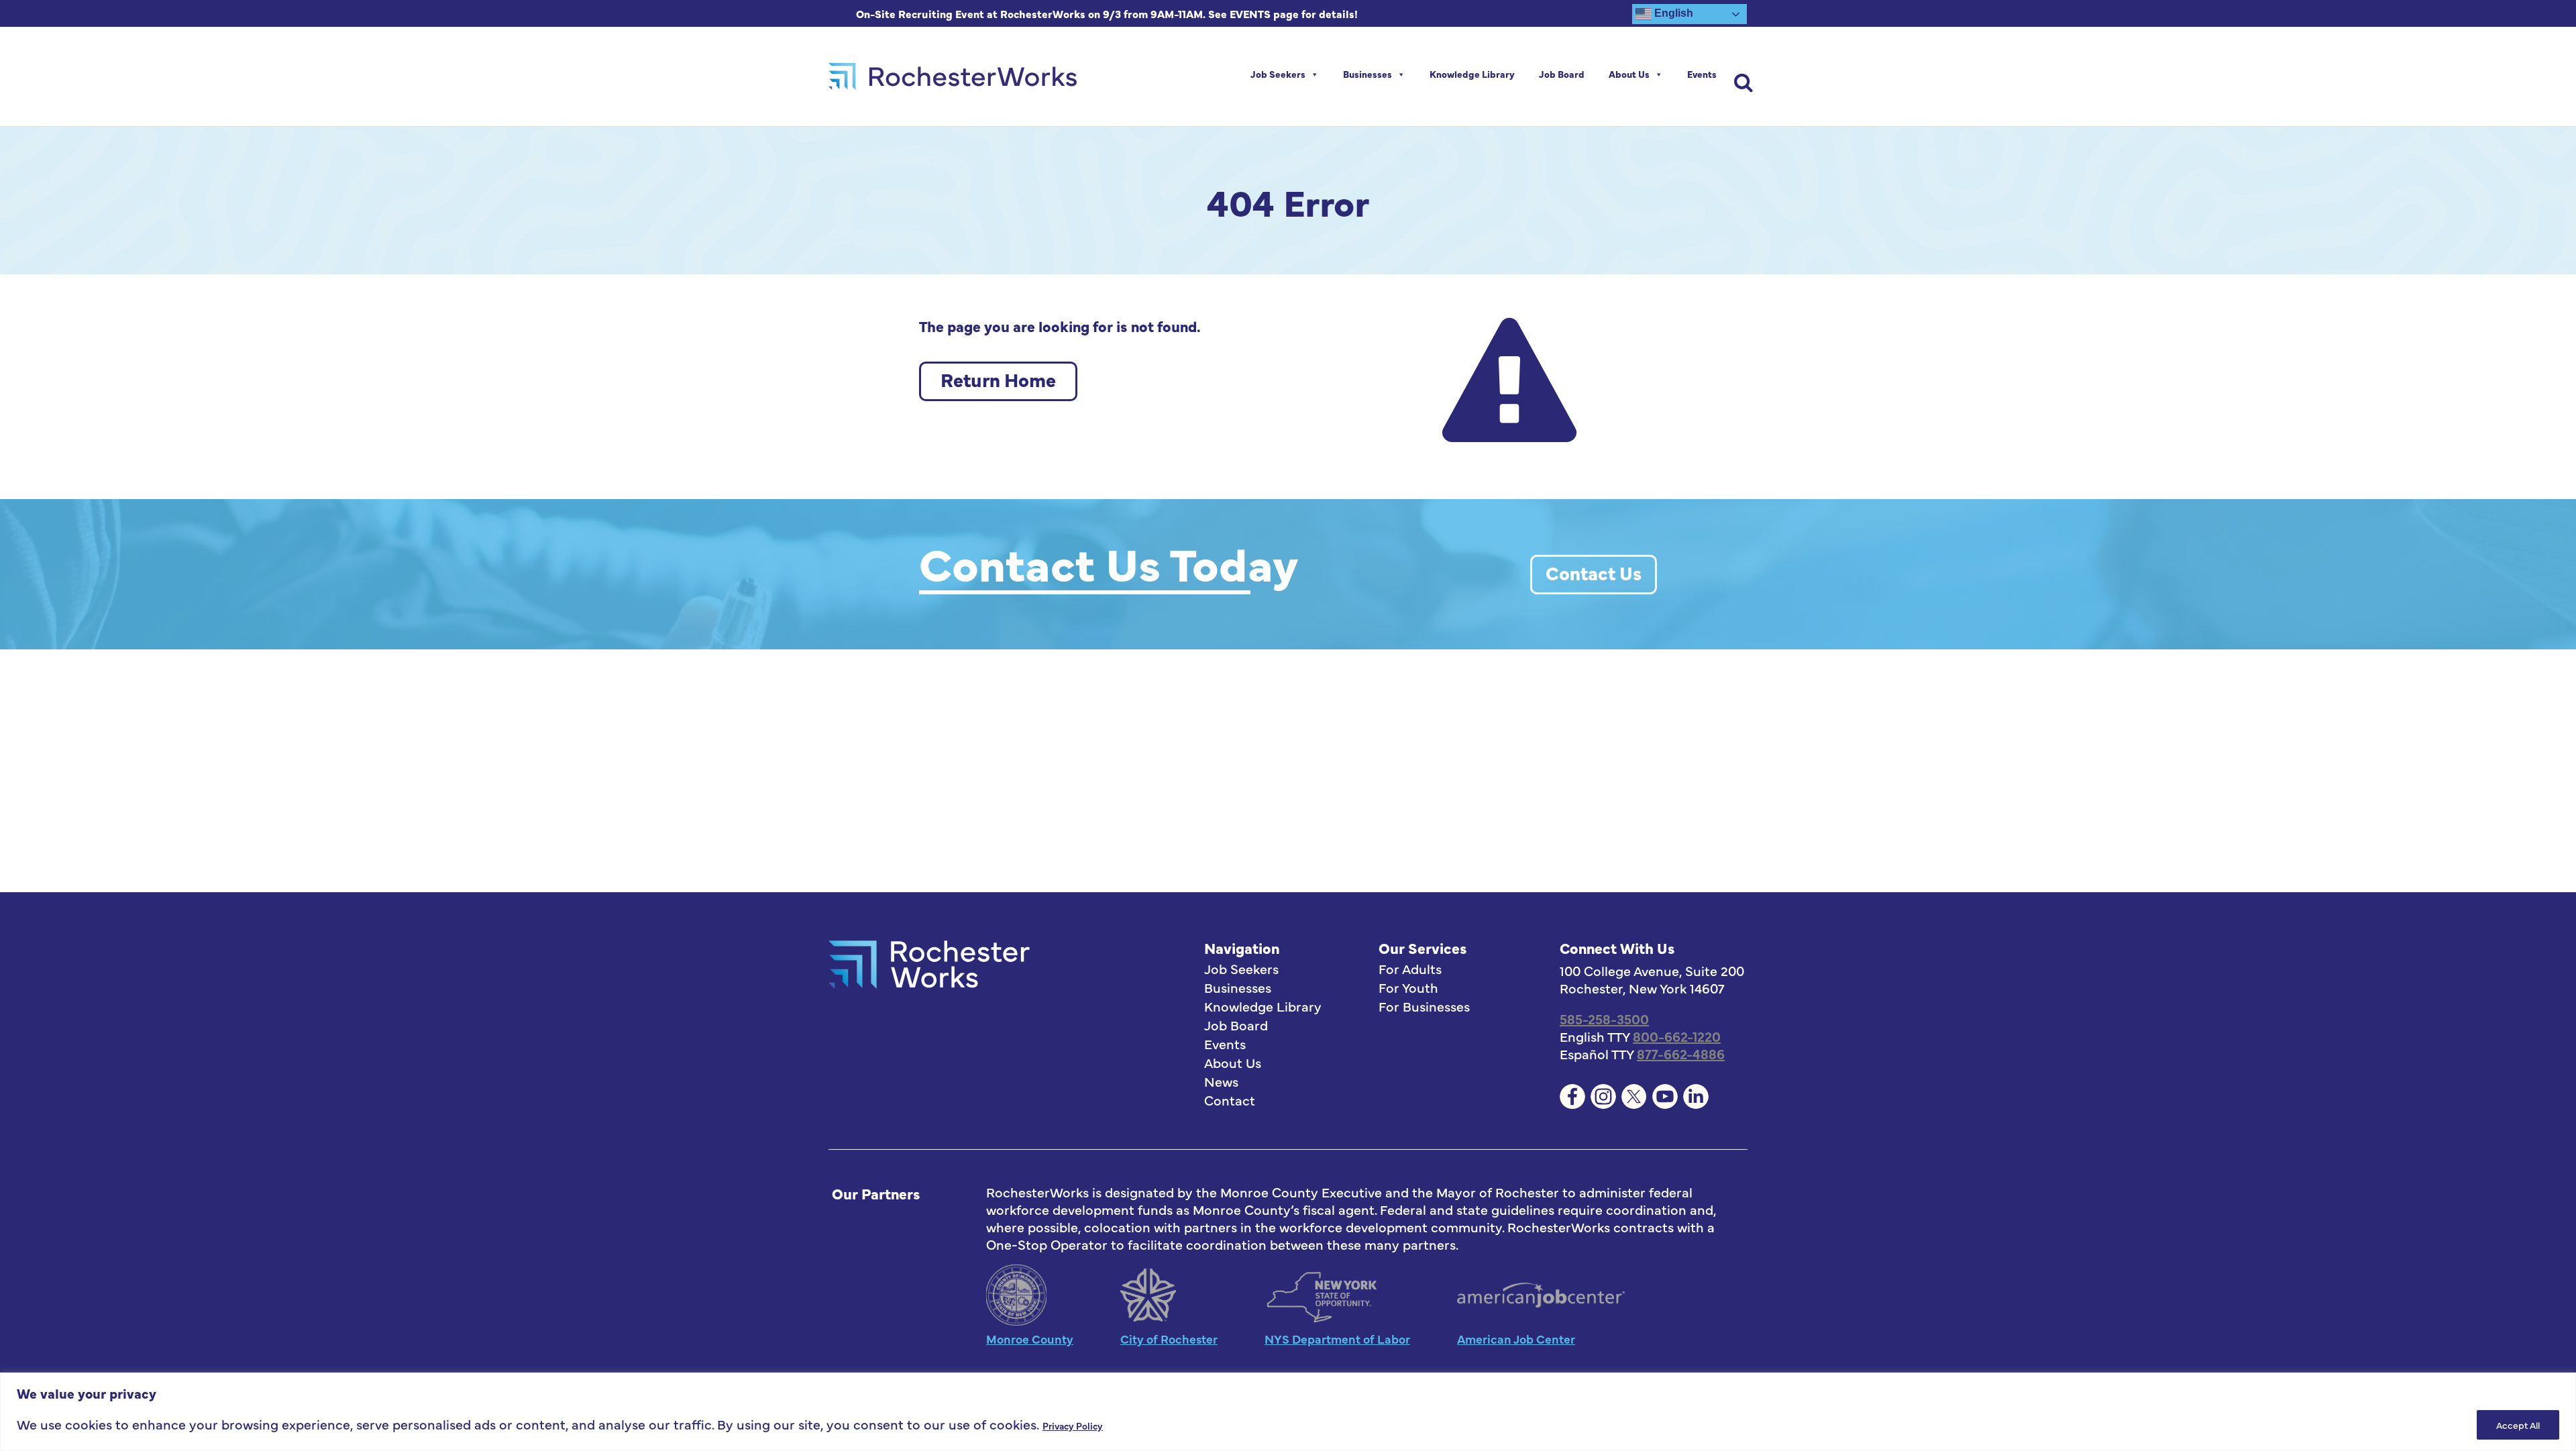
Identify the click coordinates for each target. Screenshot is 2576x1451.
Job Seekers (1278, 74)
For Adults (1410, 969)
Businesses (1367, 74)
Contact (1230, 1100)
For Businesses (1424, 1006)
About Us (1629, 74)
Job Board (1562, 74)
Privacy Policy (1073, 1426)
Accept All (2518, 1425)
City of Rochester (1169, 1339)
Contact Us (1594, 572)
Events (1702, 74)
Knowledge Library (1472, 74)
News (1221, 1081)
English (1672, 13)
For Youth (1408, 987)
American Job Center (1516, 1339)
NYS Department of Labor (1337, 1339)
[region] (1288, 1412)
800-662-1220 (1677, 1036)
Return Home (998, 379)
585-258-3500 (1604, 1019)
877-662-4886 (1681, 1054)
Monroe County (1030, 1339)
